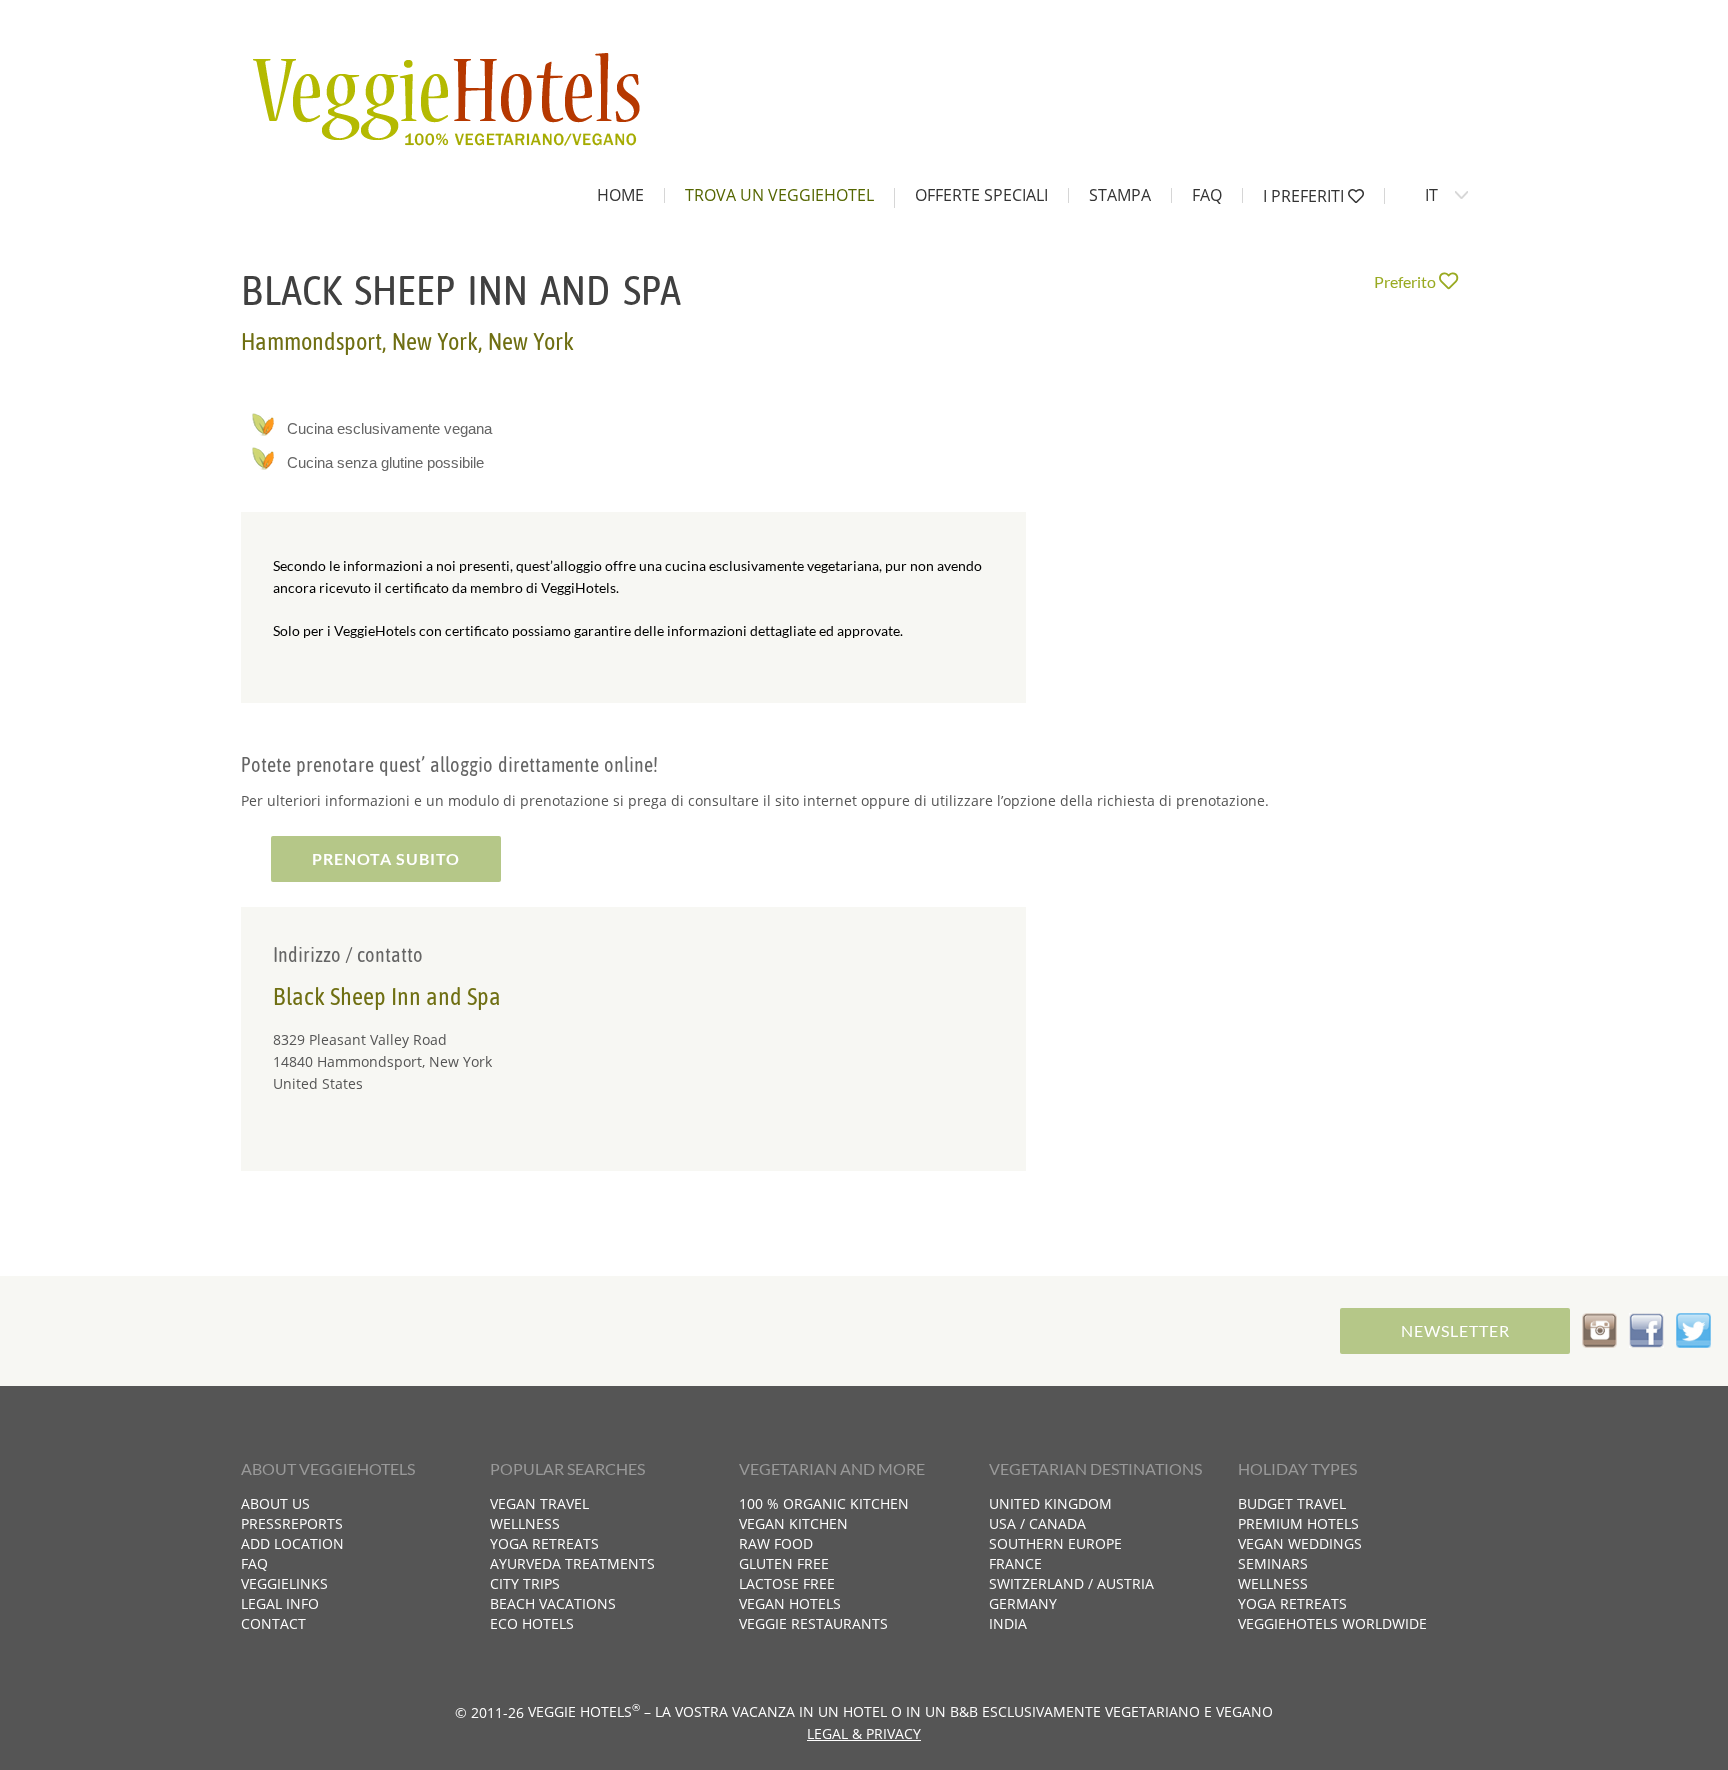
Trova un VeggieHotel (779, 195)
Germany (1023, 1603)
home (620, 195)
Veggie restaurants (813, 1623)
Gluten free (784, 1563)
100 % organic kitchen (824, 1503)
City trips (525, 1583)
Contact (273, 1623)
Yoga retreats (544, 1543)
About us (275, 1503)
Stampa (1120, 195)
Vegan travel (539, 1503)
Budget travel (1292, 1503)
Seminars (1273, 1563)
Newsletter (1455, 1330)
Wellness (525, 1523)
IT (1431, 195)
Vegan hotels (790, 1603)
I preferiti (1305, 196)
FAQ (1207, 195)
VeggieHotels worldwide (1332, 1623)
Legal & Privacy (864, 1733)
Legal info (280, 1603)
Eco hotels (532, 1623)
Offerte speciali (981, 195)
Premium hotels (1298, 1523)
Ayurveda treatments (572, 1563)
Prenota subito (386, 858)
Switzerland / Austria (1071, 1583)
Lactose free (787, 1583)
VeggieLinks (284, 1583)
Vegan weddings (1300, 1543)
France (1015, 1563)
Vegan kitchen (793, 1523)
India (1008, 1623)
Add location (292, 1543)
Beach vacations (553, 1603)
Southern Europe (1055, 1543)
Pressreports (292, 1523)
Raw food (776, 1543)
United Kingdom (1050, 1503)
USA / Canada (1037, 1523)
